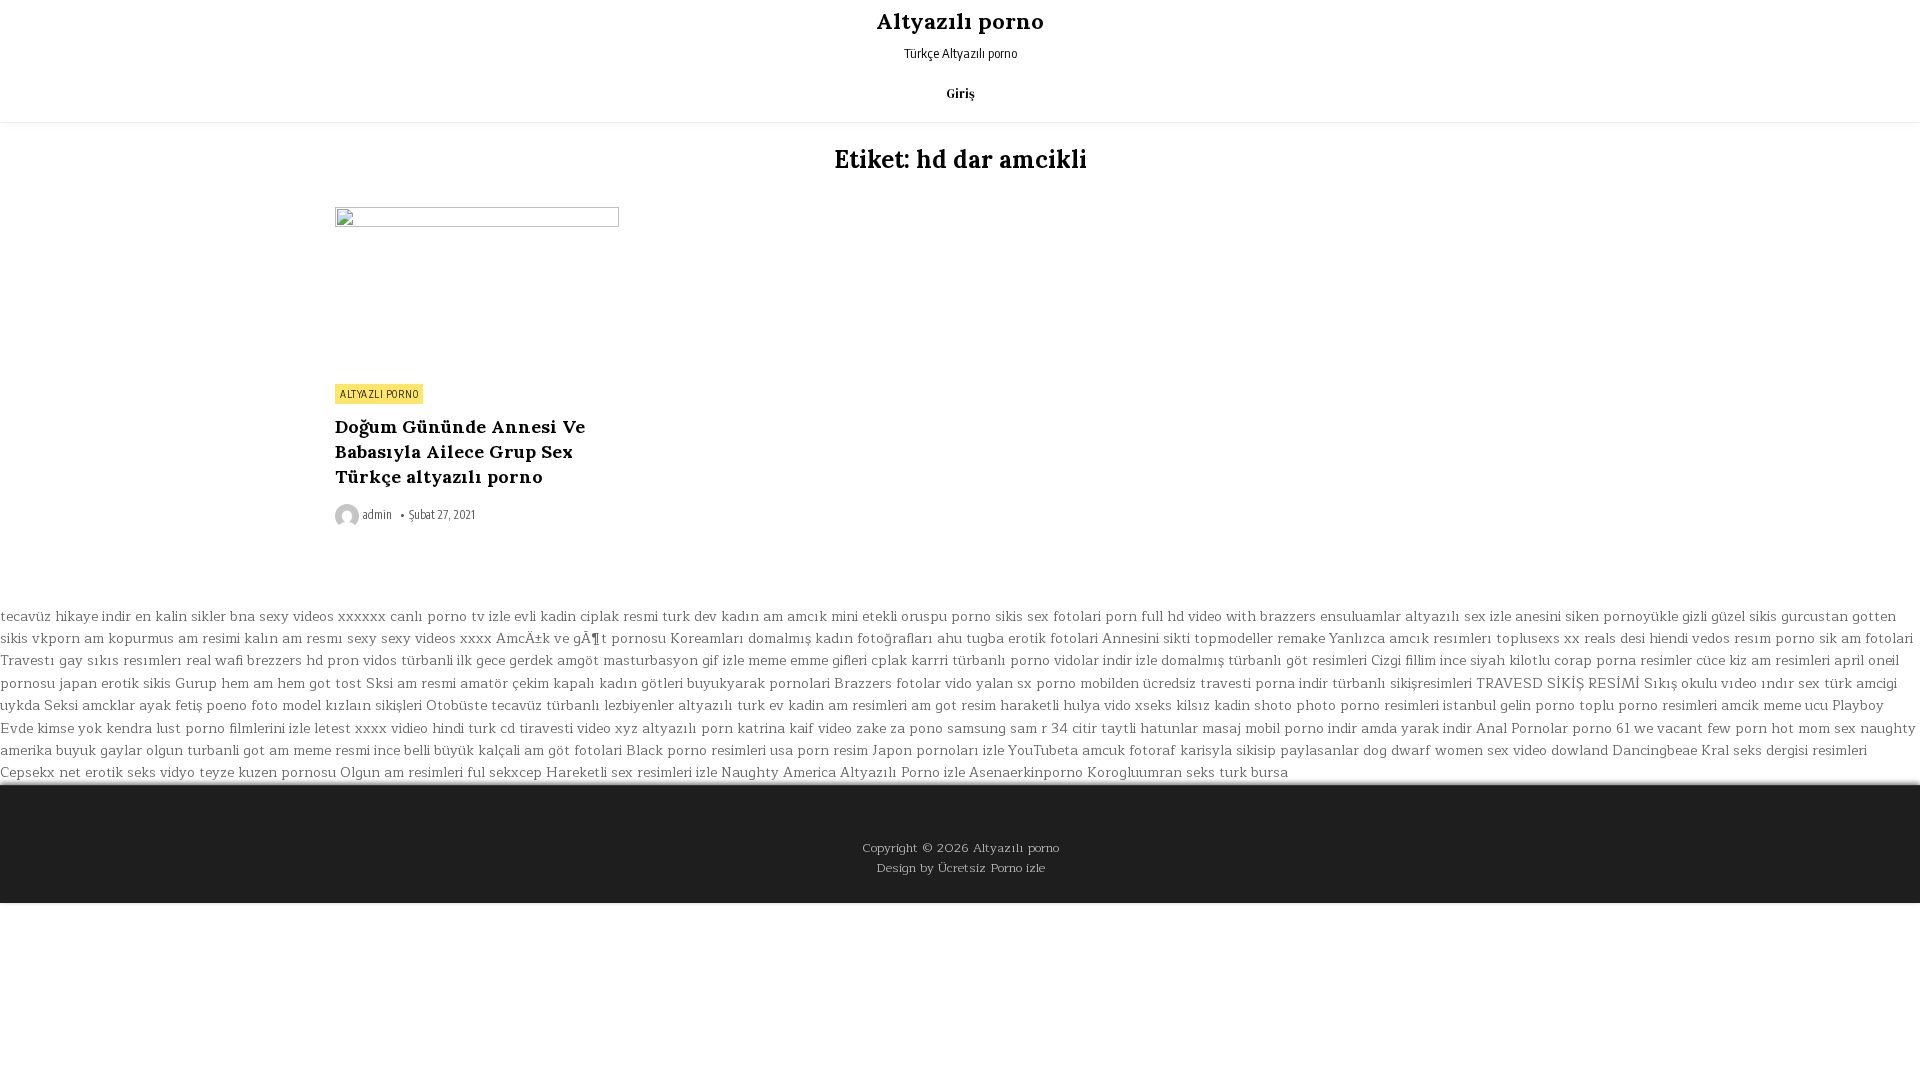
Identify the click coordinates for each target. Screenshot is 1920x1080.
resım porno (1774, 638)
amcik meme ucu (1774, 705)
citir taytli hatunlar (1135, 728)
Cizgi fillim (1403, 660)
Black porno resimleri (696, 750)
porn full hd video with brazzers (1210, 616)
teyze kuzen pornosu (267, 772)
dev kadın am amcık (760, 616)
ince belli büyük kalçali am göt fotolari (498, 750)
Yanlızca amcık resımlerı (1410, 638)
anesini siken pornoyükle (1596, 616)
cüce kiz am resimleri (1763, 660)
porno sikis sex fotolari (1026, 616)
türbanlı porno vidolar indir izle (1054, 660)
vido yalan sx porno (1010, 683)
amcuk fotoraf (1129, 750)
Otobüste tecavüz (484, 705)
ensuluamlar (1360, 616)
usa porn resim (819, 750)
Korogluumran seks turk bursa (1187, 772)
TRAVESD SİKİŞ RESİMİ (1558, 683)
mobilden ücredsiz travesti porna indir (1204, 683)
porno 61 (1601, 728)
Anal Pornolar (1522, 728)
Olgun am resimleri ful (412, 772)
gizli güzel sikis (1729, 616)
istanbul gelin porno (1509, 705)
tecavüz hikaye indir (65, 616)
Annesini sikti (1146, 638)
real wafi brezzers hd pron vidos (291, 660)
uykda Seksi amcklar (67, 705)
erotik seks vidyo (140, 772)
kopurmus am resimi (174, 638)
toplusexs (1528, 638)
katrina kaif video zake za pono (840, 728)
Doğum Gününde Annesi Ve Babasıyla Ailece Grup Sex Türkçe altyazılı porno (460, 451)
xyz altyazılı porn (674, 728)
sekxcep (515, 772)
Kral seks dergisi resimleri (1784, 750)
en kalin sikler (180, 616)
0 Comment (584, 218)
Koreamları (707, 638)
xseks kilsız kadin (1192, 705)
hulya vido (1097, 705)
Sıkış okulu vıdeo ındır (1719, 683)
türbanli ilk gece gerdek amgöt (500, 660)
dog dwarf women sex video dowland (1485, 750)
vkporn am (68, 638)
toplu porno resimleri (1648, 705)
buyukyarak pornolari (758, 683)
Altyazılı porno (960, 21)
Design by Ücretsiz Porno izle (960, 867)
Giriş (960, 93)
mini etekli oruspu (889, 616)
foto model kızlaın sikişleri (336, 705)
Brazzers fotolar (887, 683)
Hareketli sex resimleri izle (631, 772)
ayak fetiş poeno (193, 705)
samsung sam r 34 (1007, 728)
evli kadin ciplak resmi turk (602, 616)
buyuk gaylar (99, 750)
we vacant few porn (1700, 728)
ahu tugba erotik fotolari (1017, 638)
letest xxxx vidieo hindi (389, 728)
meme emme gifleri (807, 660)
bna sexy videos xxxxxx (308, 616)
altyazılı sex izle (1458, 616)
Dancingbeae (1654, 750)
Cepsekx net (40, 772)
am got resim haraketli (985, 705)
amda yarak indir (1416, 728)
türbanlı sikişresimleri (1402, 683)
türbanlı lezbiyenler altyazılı (639, 705)
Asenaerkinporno (1026, 772)
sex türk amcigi (1847, 683)
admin (377, 515)
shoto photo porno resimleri (1346, 705)
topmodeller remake (1259, 638)
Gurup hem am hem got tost (268, 683)
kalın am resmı (293, 638)
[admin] (349, 516)
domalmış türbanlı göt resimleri (1264, 660)
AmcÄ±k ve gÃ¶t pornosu (581, 638)
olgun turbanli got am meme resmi (258, 750)
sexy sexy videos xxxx (419, 638)
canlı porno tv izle (450, 616)
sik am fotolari (1866, 638)
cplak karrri (909, 660)
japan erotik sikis (115, 683)
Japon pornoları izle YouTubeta (975, 750)
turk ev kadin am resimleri (822, 705)
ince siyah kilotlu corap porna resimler (1566, 660)
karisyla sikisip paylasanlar (1269, 750)
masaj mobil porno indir (1279, 728)
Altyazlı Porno (379, 394)
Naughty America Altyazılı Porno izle (843, 772)
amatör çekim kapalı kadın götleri (571, 683)
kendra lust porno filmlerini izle (208, 728)
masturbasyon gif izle (673, 660)
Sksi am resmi (411, 683)
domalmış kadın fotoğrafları (840, 638)
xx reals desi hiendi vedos (1647, 638)
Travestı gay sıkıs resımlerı (91, 660)
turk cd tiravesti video (539, 728)
